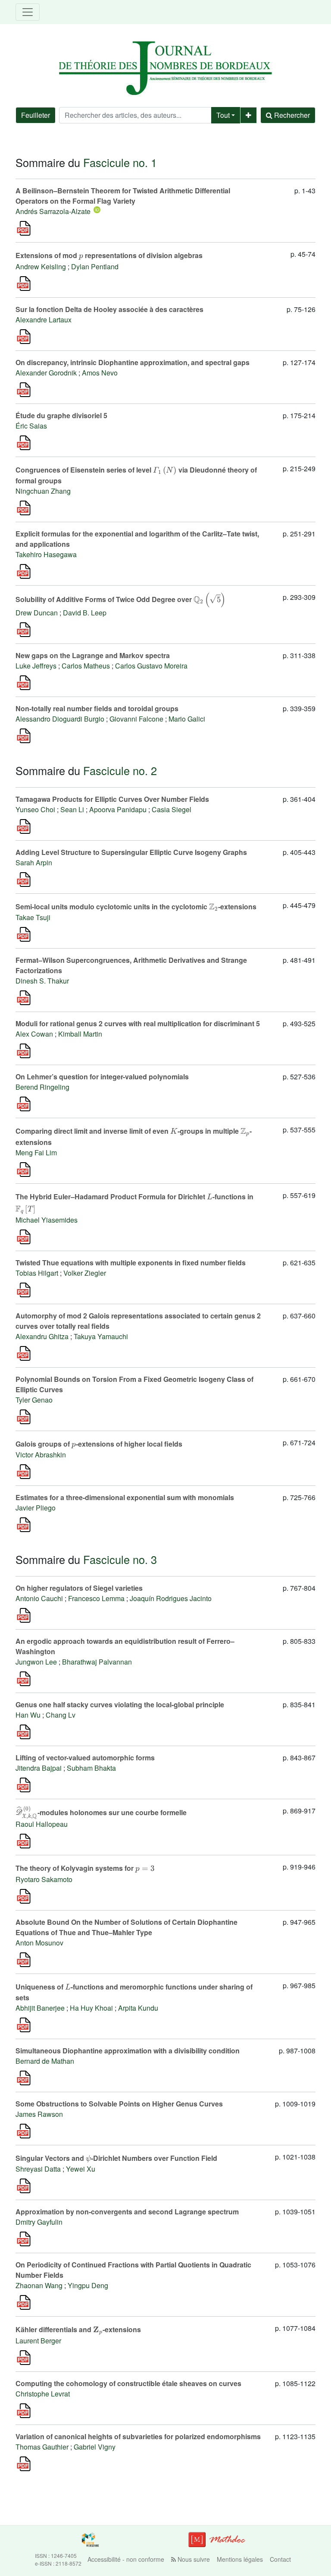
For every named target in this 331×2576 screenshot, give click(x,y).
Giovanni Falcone (136, 719)
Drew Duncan (37, 613)
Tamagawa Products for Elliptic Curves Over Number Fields (112, 799)
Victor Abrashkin (41, 1455)
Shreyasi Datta (38, 2169)
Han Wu (28, 1715)
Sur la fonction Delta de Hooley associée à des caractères (109, 309)
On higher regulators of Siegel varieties (79, 1588)
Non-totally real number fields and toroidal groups (97, 708)
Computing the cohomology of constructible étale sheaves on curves (128, 2383)
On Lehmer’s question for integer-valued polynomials (102, 1077)
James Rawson (39, 2114)
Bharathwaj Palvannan (97, 1662)
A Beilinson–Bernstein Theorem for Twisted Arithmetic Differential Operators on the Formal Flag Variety (123, 196)
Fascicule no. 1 (120, 162)
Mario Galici (187, 719)
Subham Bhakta (91, 1768)
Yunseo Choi (35, 809)
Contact (280, 2559)
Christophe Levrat (43, 2394)
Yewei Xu (81, 2169)
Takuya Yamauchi (101, 1336)
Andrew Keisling (41, 266)
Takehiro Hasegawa (46, 554)
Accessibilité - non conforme (126, 2559)
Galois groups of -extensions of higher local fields (99, 1444)
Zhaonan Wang (39, 2285)
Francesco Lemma (96, 1598)
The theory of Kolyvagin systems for (85, 1868)
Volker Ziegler (85, 1273)
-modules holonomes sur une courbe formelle (101, 1812)
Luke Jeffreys (36, 666)
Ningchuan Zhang (43, 491)
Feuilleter (36, 115)
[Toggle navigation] (28, 12)
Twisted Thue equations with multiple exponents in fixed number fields (131, 1263)
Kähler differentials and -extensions (78, 2329)
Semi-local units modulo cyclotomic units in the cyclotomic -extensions (136, 906)
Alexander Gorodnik (46, 373)
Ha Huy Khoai (91, 2008)
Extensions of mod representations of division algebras (109, 255)
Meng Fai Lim (36, 1152)
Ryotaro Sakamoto (44, 1879)
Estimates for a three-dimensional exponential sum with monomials (125, 1497)
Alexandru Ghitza (42, 1336)
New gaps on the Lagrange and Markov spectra (93, 655)
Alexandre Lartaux (44, 320)
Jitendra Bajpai (39, 1768)
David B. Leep (85, 613)
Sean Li (72, 809)
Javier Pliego (36, 1508)
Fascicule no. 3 (120, 1559)
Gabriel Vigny (95, 2447)
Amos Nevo (100, 373)
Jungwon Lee (36, 1662)
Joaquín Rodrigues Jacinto (171, 1598)
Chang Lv (61, 1715)
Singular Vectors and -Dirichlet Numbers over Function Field (116, 2158)
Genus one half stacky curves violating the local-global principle (120, 1704)
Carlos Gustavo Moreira (151, 666)
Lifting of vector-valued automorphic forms (85, 1758)
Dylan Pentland (95, 266)
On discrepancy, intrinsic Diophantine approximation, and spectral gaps (133, 362)
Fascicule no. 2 (120, 770)
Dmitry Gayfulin (39, 2222)
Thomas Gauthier (42, 2447)
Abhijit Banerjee (40, 2008)
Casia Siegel (172, 809)
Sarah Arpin (34, 862)
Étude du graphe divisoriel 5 (61, 415)
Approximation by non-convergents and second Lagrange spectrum (127, 2212)
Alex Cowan (34, 1034)
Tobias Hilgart (37, 1273)
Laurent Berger (38, 2341)
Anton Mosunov (39, 1943)
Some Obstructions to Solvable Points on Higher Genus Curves (119, 2104)
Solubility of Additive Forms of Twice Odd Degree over (120, 599)
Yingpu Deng (88, 2285)
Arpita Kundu (138, 2008)
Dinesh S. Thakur (42, 981)
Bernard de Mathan (45, 2061)
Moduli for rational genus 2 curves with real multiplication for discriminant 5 (138, 1023)
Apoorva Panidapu (118, 809)
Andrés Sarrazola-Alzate (53, 211)
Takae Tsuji (33, 917)
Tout (223, 115)
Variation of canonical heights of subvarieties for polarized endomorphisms (138, 2436)
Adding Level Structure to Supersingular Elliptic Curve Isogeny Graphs (131, 852)
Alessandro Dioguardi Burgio (60, 719)
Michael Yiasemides (47, 1220)
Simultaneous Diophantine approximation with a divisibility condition (128, 2051)
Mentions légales (240, 2559)
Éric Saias (31, 426)
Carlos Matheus (86, 666)
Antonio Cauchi (39, 1598)
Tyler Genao (34, 1400)
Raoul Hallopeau (42, 1824)
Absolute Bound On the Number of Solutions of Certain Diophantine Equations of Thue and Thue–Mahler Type (126, 1927)
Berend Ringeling (42, 1087)
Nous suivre (193, 2559)
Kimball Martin (80, 1034)
